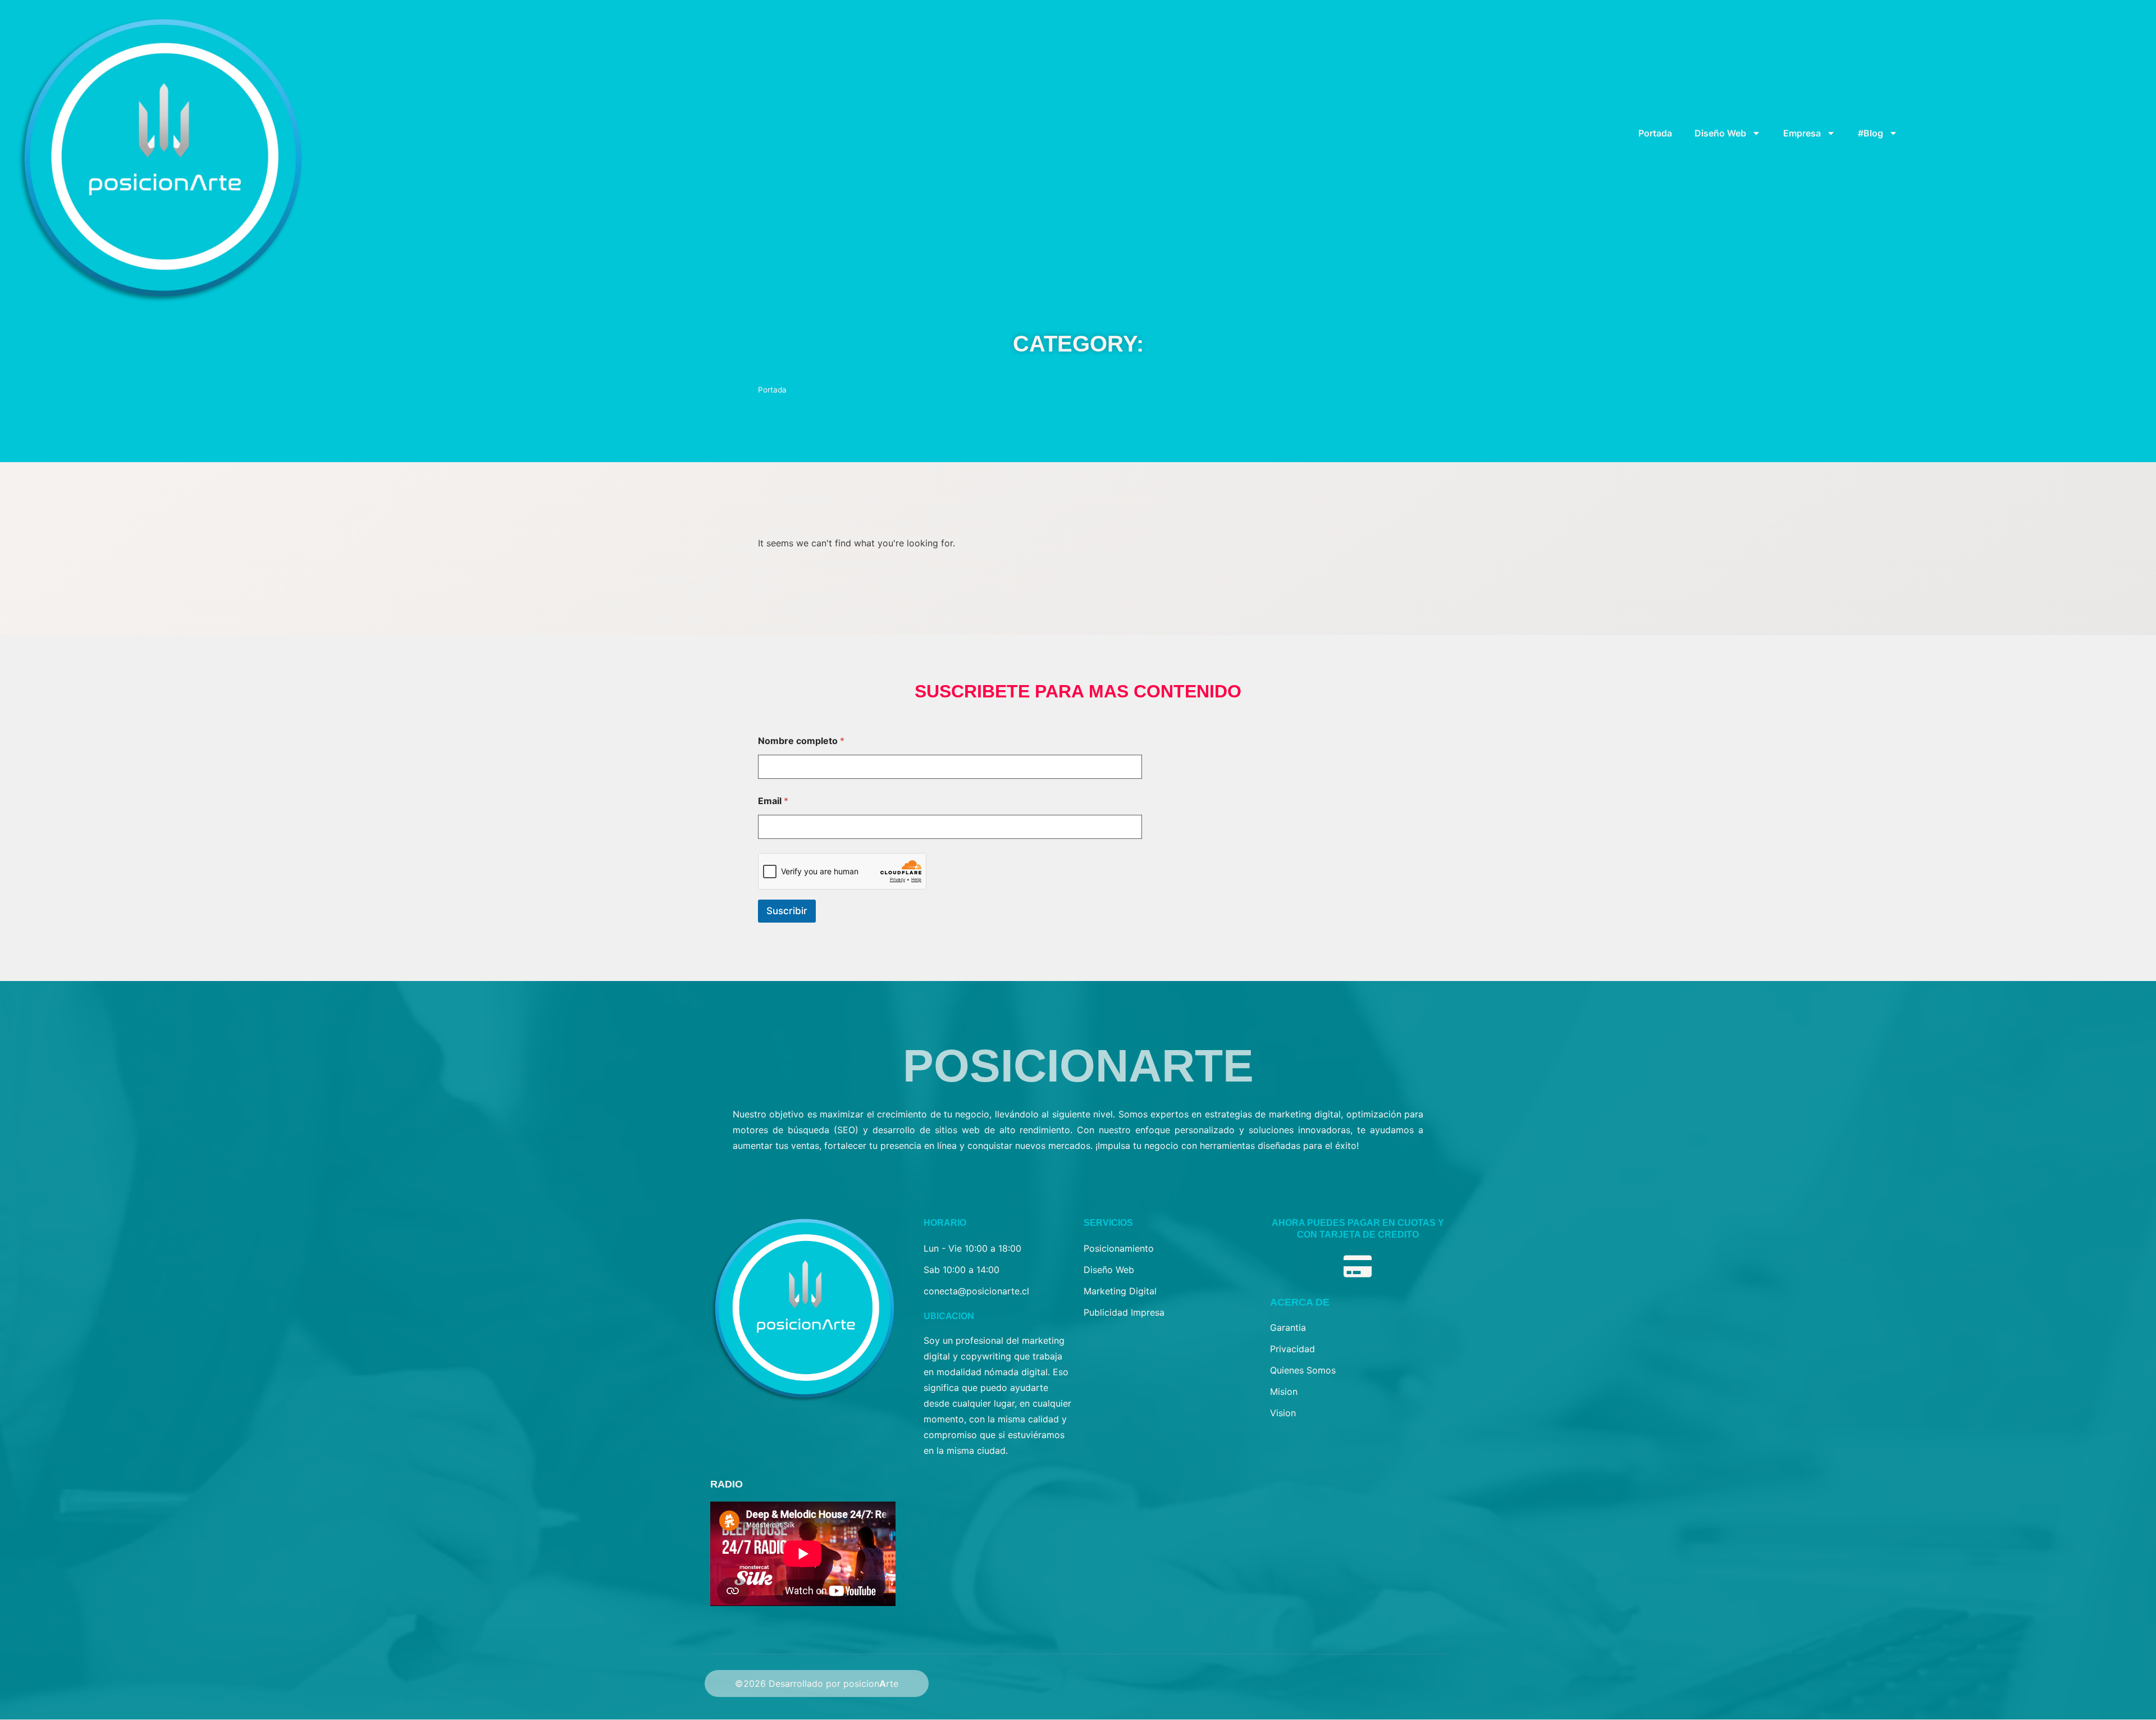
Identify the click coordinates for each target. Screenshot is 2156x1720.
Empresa (1802, 133)
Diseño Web (1720, 133)
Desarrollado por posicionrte (833, 1683)
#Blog (1870, 133)
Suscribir (787, 911)
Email (773, 801)
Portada (1655, 133)
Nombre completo (801, 741)
